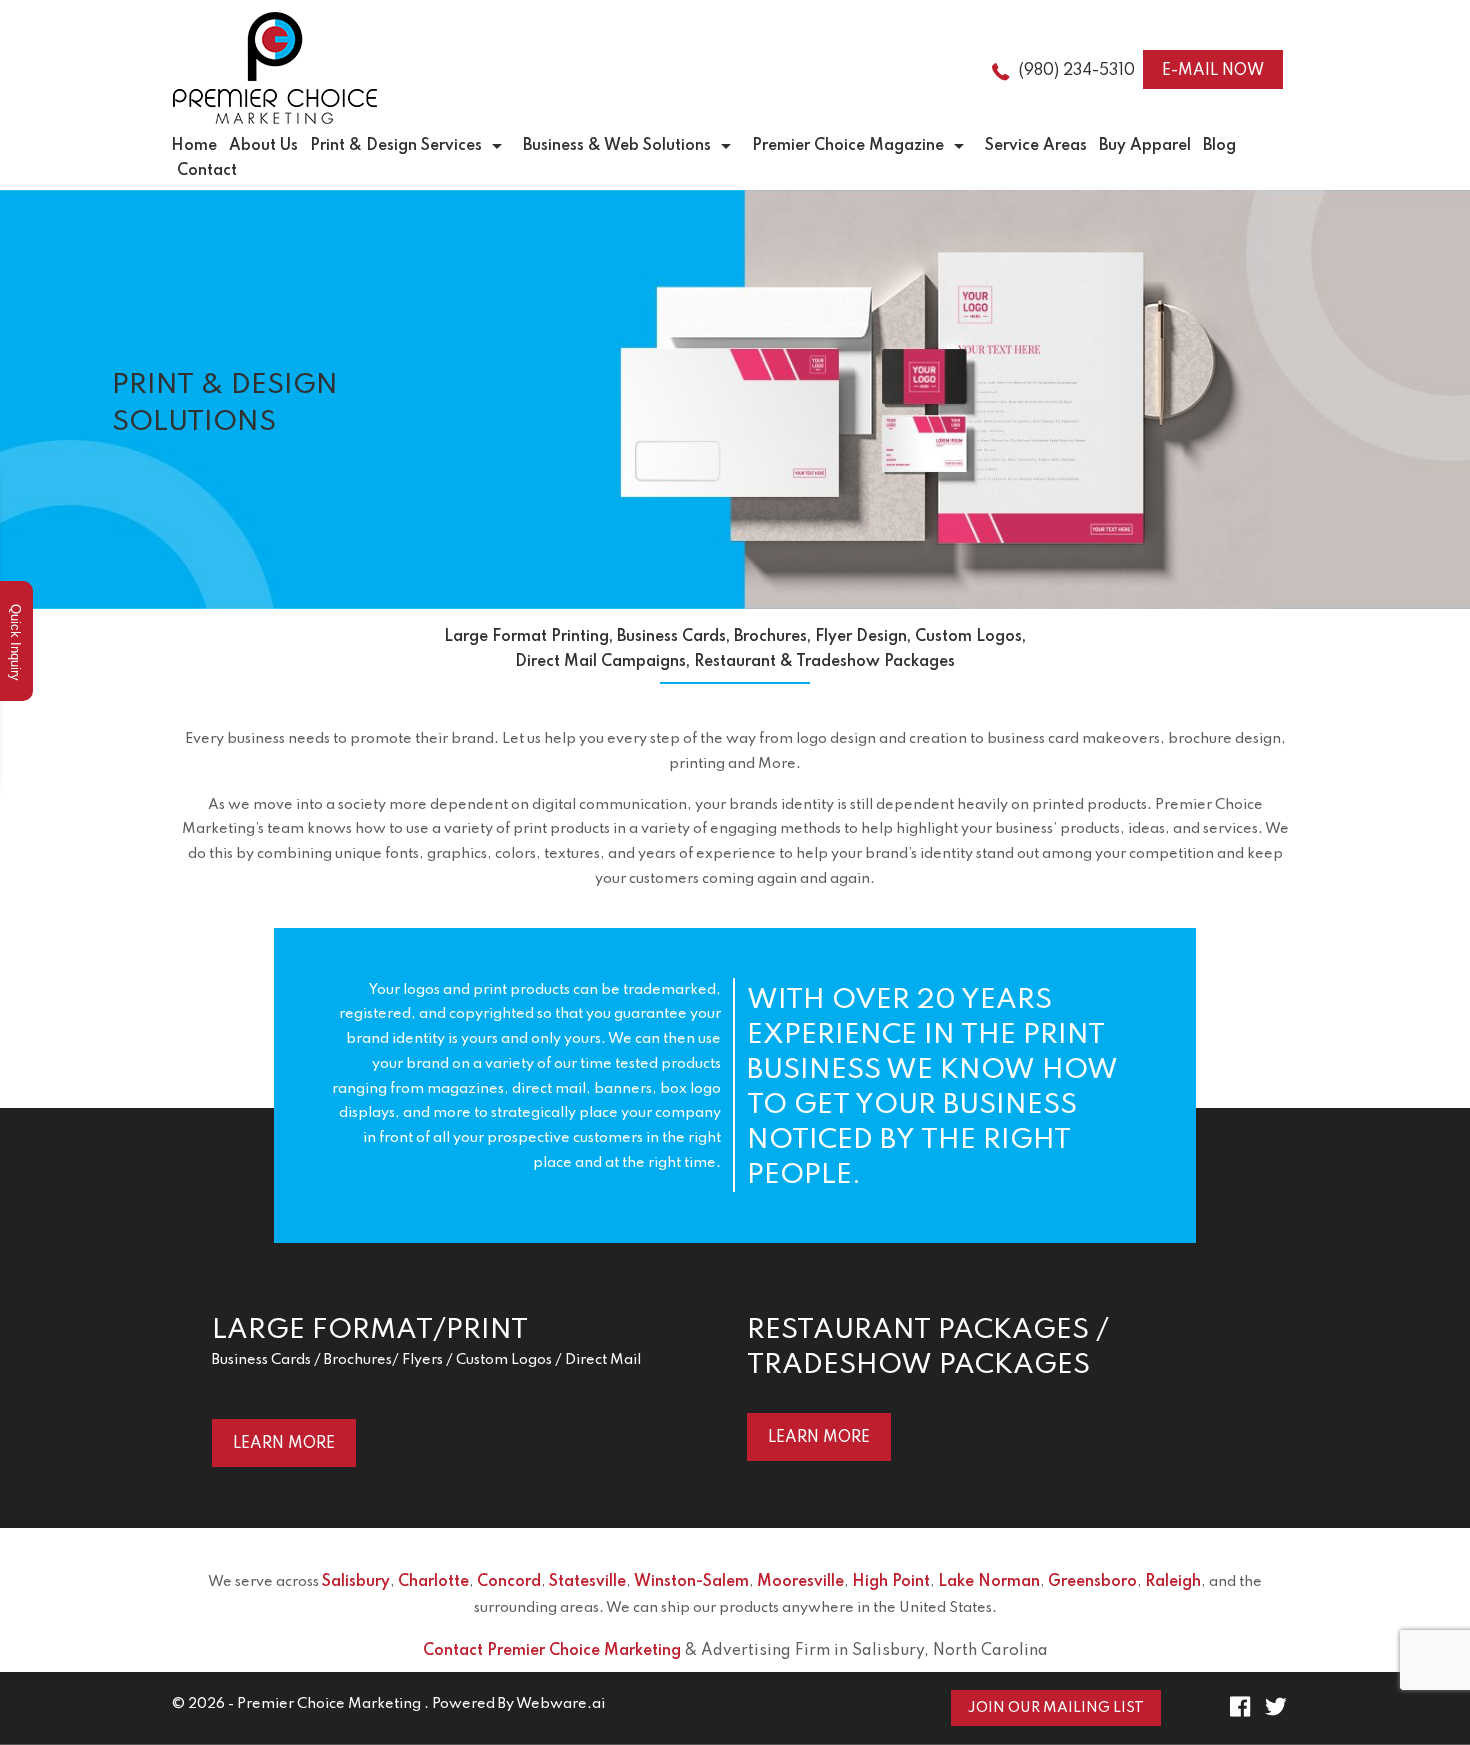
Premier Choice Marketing (329, 1704)
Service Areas (1036, 146)
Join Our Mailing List (1056, 1708)
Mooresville (800, 1582)
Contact (207, 171)
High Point (891, 1582)
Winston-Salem (691, 1582)
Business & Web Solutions (617, 146)
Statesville (587, 1582)
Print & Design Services (396, 146)
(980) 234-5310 (1077, 71)
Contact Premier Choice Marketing (552, 1651)
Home (194, 146)
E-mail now (1213, 71)
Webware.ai (560, 1704)
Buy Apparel (1145, 146)
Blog (1219, 146)
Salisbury (356, 1582)
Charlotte (433, 1582)
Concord (509, 1582)
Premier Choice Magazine (848, 146)
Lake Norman (989, 1582)
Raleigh (1173, 1582)
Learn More (284, 1444)
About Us (263, 146)
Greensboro (1092, 1582)
